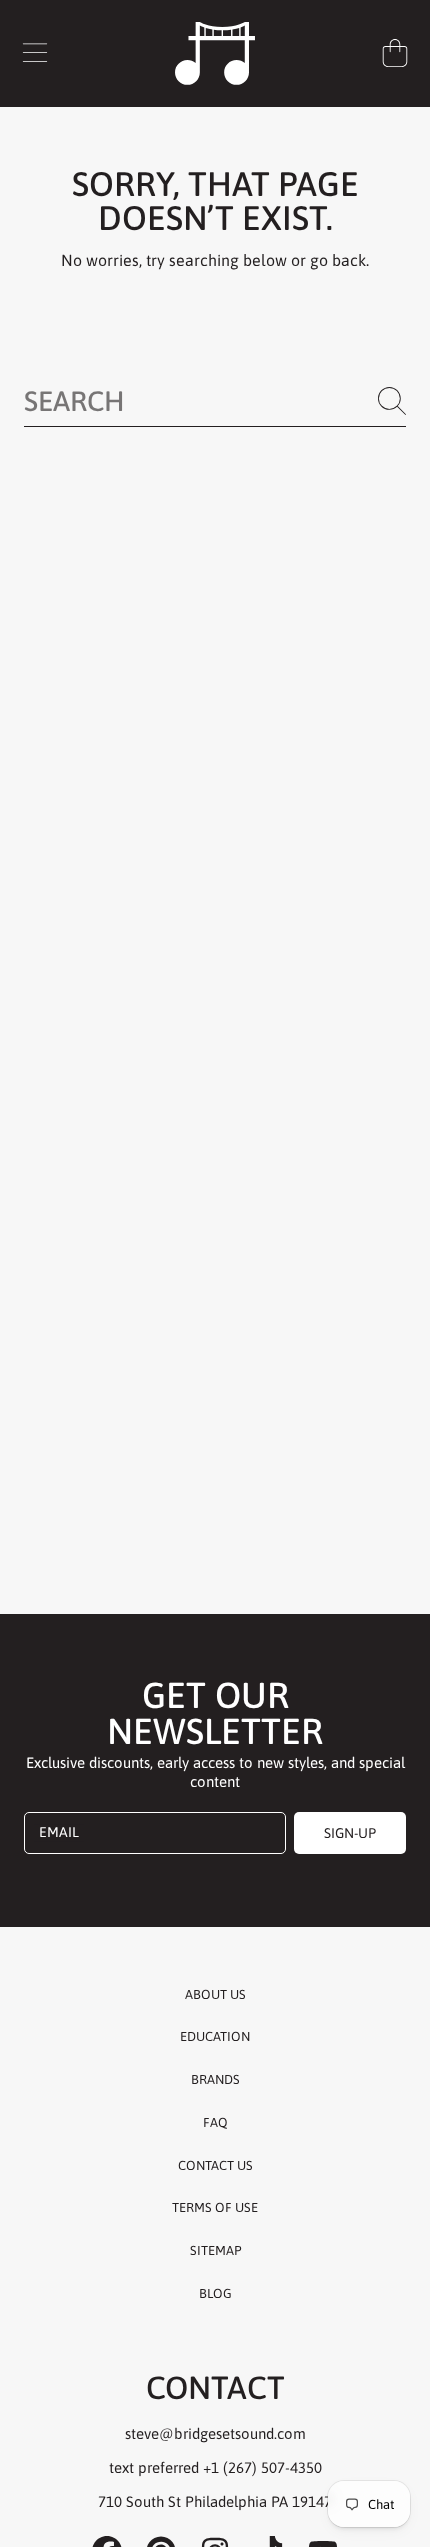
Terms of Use (215, 2207)
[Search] (392, 401)
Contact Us (215, 2165)
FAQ (215, 2122)
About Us (215, 1994)
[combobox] (215, 401)
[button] (35, 53)
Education (215, 2036)
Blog (215, 2293)
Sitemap (215, 2250)
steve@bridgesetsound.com (215, 2433)
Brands (215, 2079)
